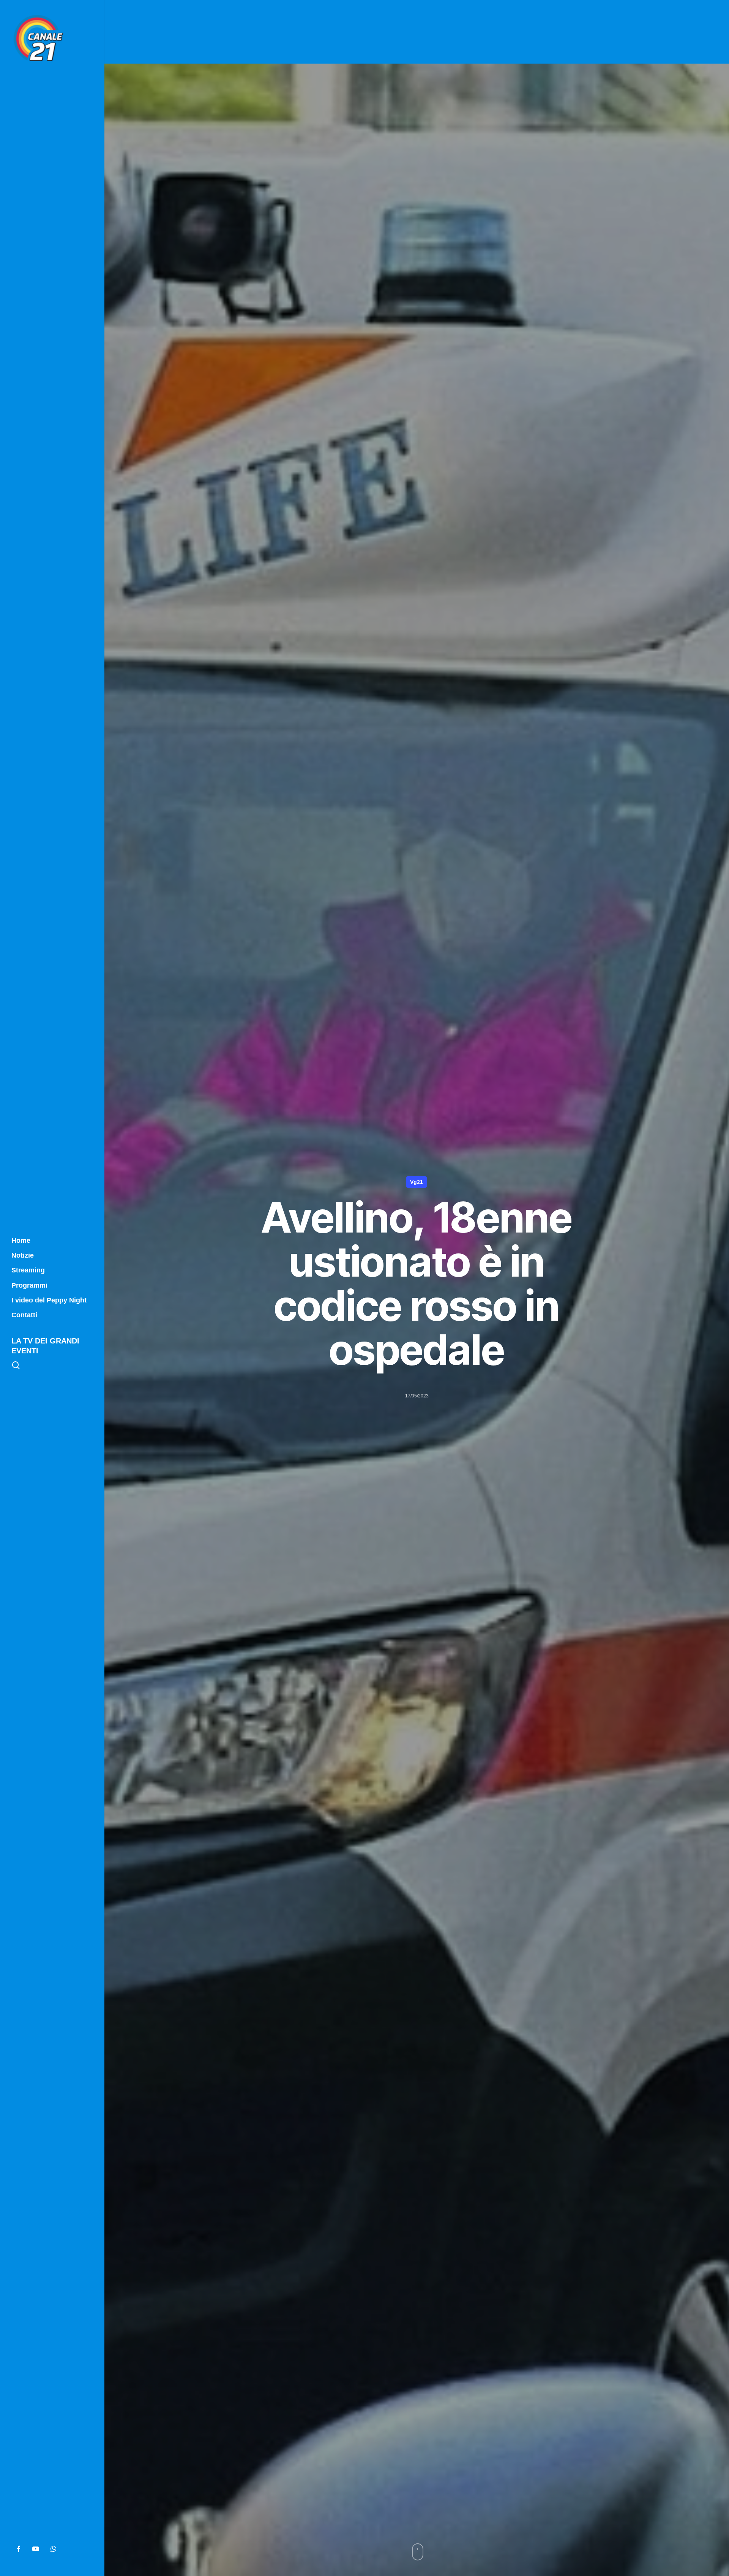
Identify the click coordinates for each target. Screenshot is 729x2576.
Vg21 (417, 1182)
